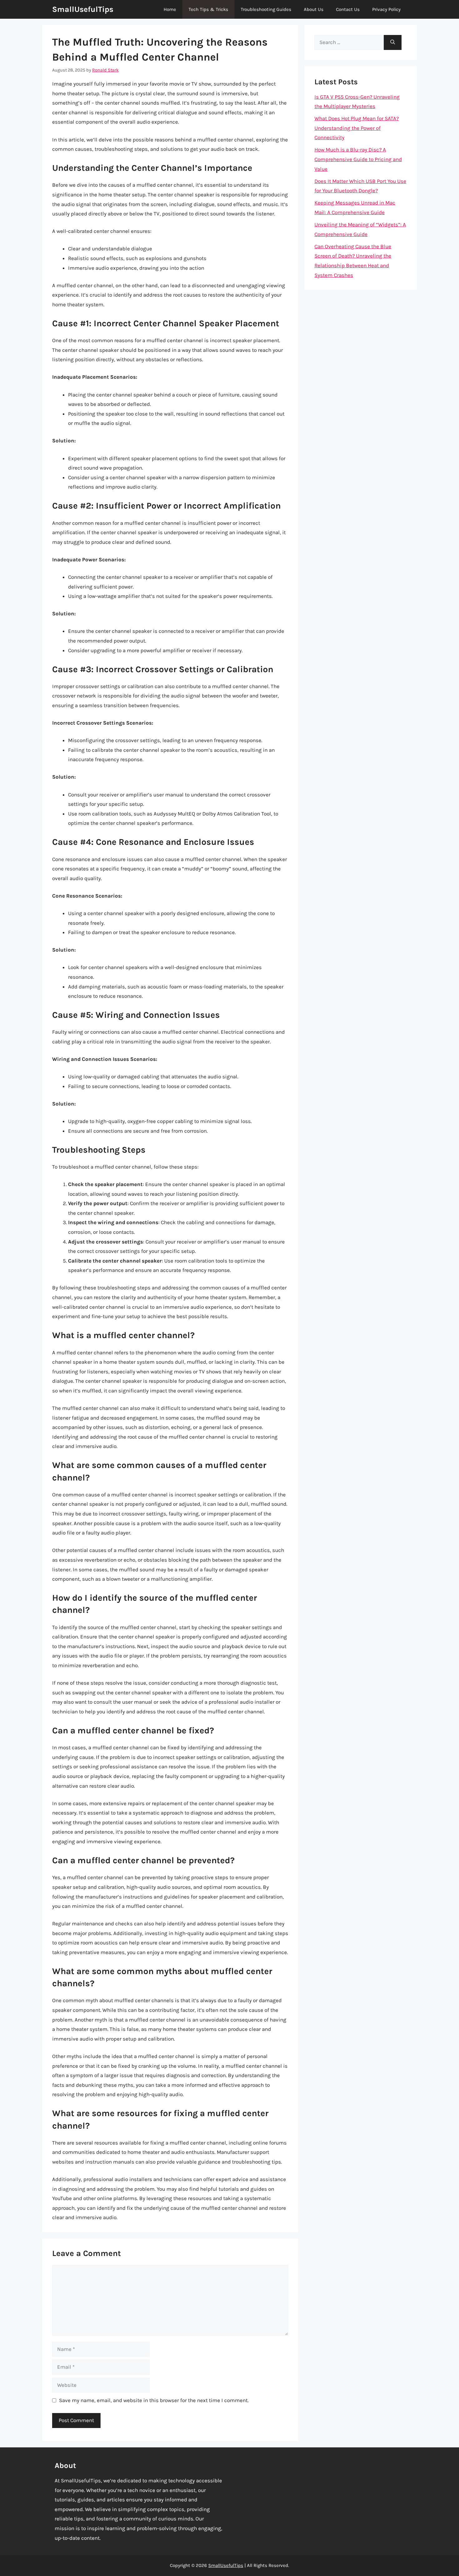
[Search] (393, 42)
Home (170, 9)
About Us (314, 9)
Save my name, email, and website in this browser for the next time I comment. (154, 2400)
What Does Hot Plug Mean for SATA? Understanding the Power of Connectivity (357, 128)
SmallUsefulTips (83, 9)
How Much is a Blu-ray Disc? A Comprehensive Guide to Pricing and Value (358, 159)
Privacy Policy (386, 9)
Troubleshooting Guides (266, 9)
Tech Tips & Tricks (208, 9)
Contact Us (348, 9)
